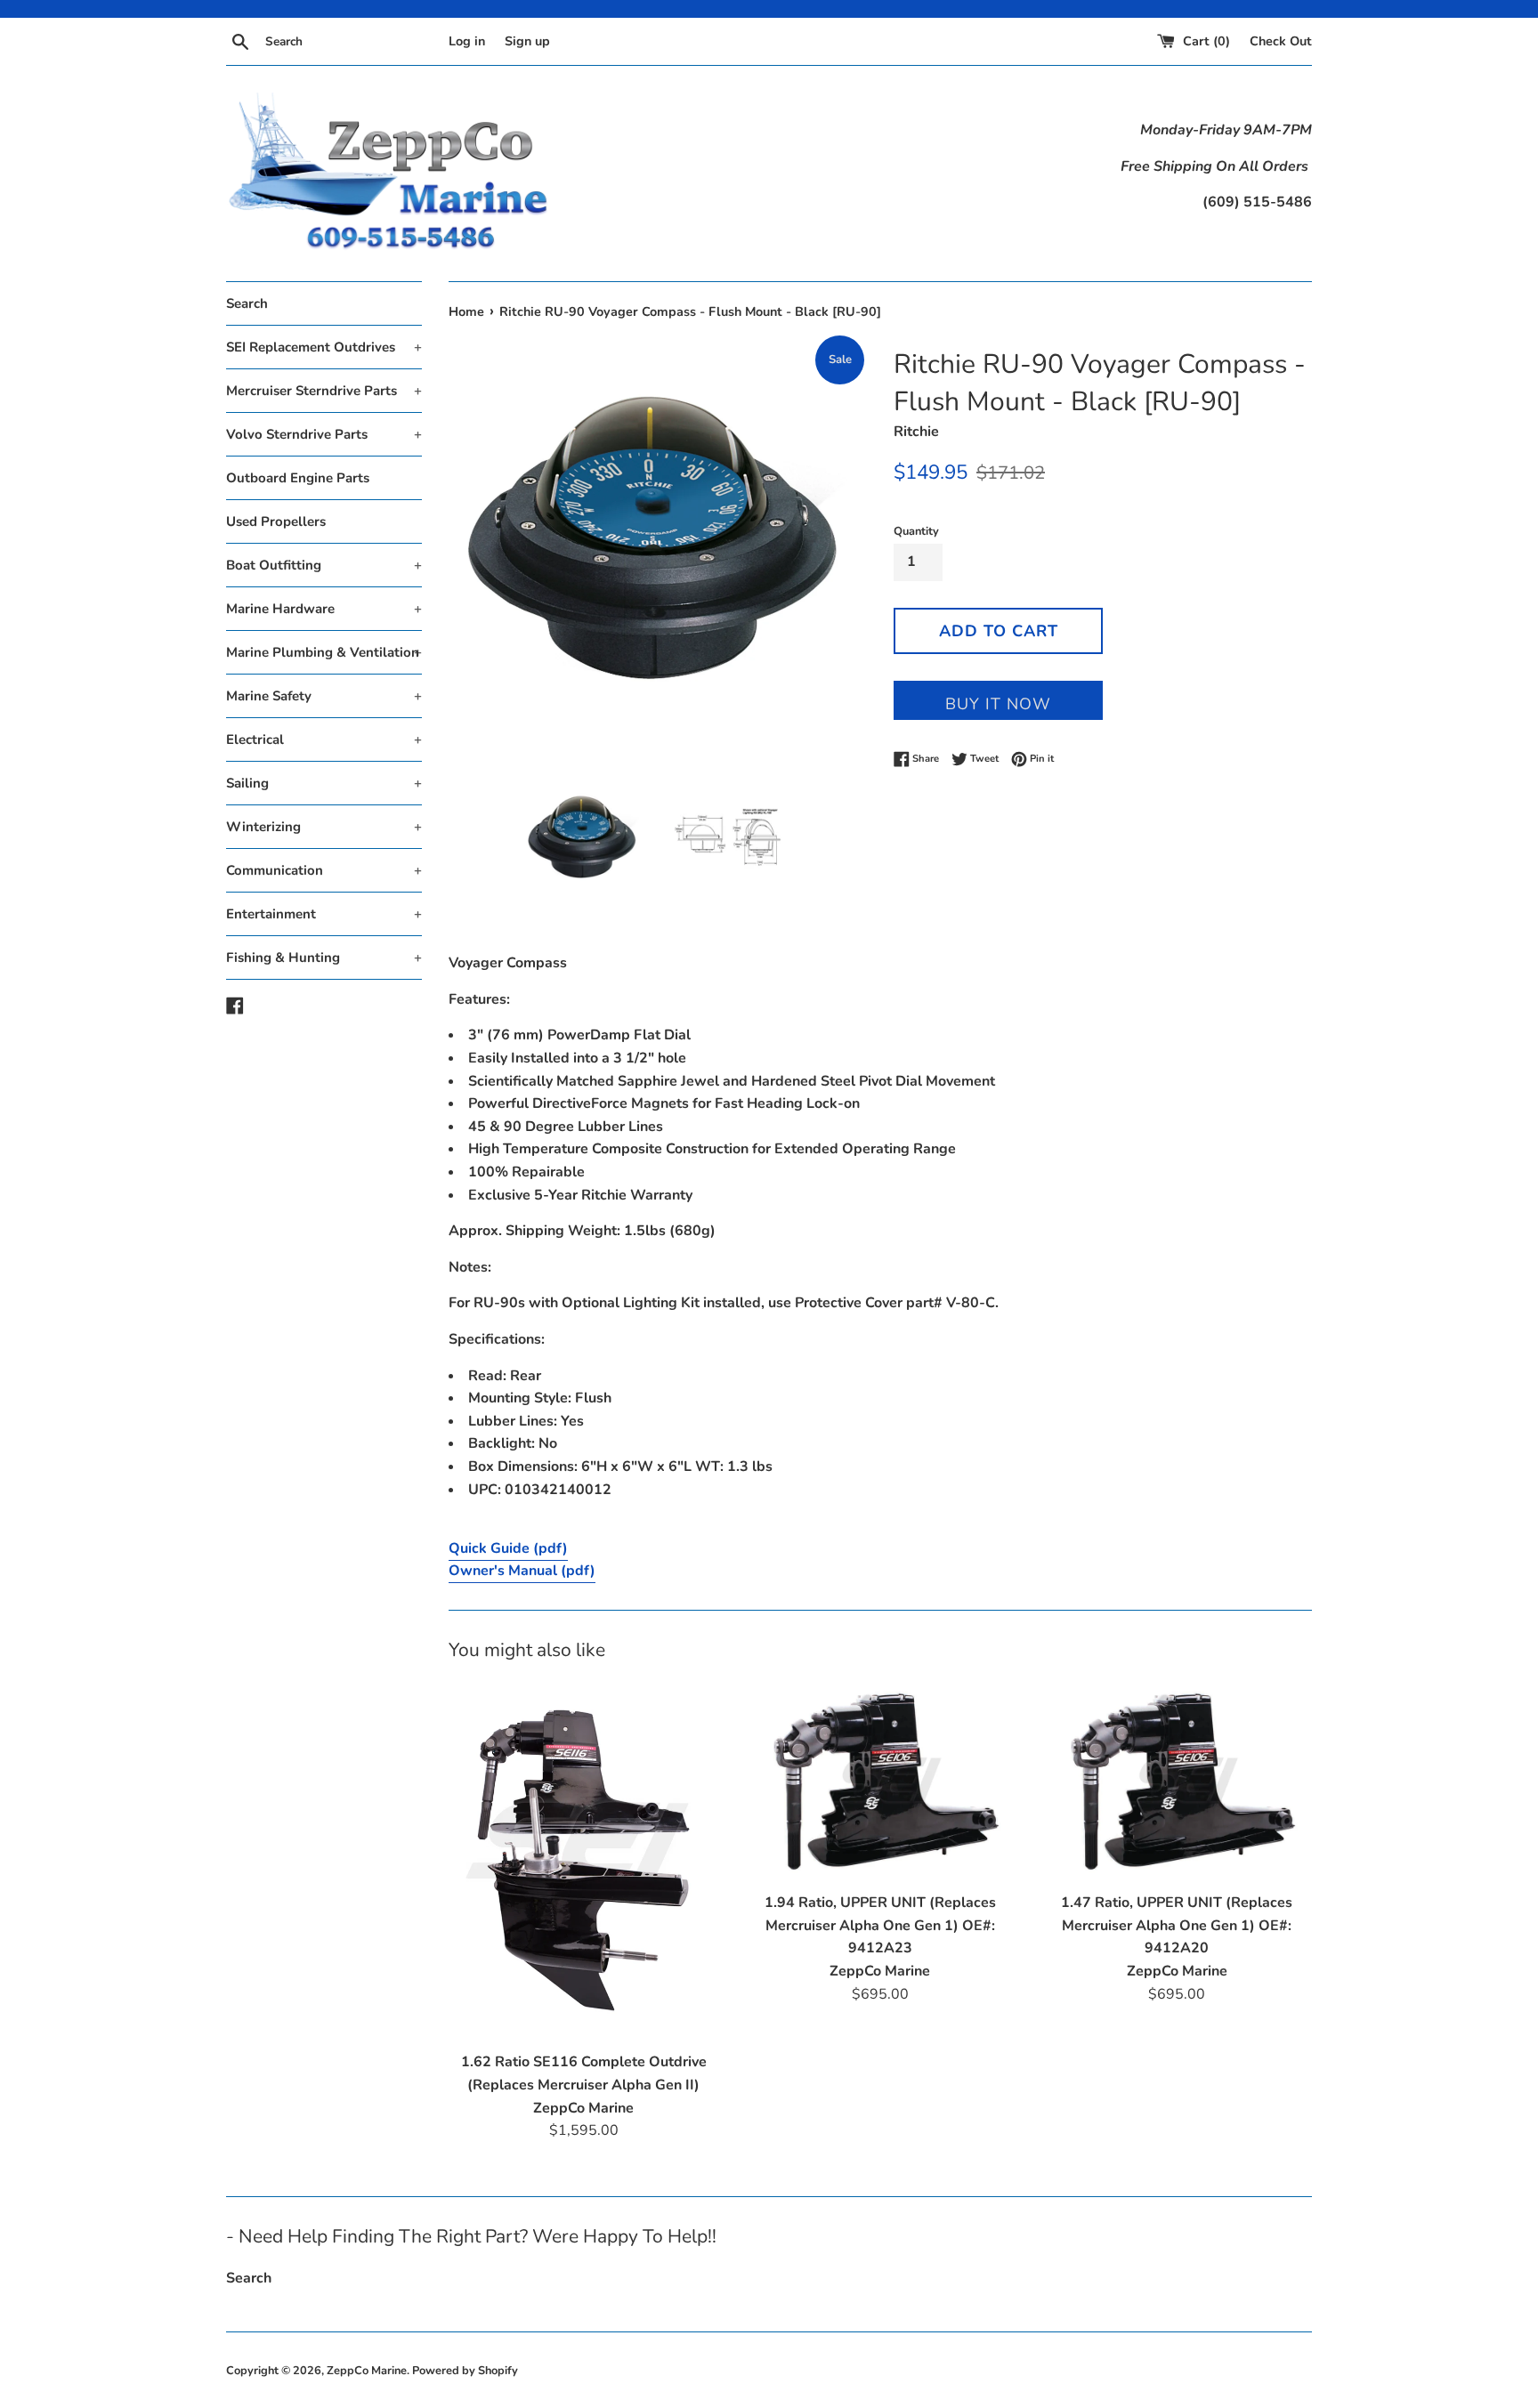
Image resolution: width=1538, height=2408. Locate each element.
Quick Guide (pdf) (508, 1548)
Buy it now (998, 704)
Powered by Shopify (465, 2371)
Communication (324, 870)
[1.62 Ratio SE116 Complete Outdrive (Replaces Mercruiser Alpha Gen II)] (583, 1862)
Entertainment (324, 914)
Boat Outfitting (324, 565)
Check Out (1281, 41)
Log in (467, 41)
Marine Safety (324, 696)
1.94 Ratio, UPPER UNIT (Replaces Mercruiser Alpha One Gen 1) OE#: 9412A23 (880, 1925)
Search (247, 303)
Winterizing (324, 827)
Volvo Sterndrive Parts (324, 434)
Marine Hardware (324, 609)
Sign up (527, 41)
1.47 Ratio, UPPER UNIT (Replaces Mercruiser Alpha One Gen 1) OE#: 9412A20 (1177, 1925)
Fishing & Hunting (324, 958)
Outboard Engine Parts (298, 478)
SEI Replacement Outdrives (324, 347)
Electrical (324, 739)
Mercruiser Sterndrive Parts (324, 391)
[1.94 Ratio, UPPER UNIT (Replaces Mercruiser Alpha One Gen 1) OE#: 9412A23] (880, 1782)
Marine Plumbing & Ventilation (324, 652)
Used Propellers (276, 521)
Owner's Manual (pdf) (522, 1571)
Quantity (916, 531)
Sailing (324, 783)
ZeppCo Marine (367, 2371)
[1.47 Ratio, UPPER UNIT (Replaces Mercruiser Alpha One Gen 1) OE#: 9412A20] (1177, 1782)
